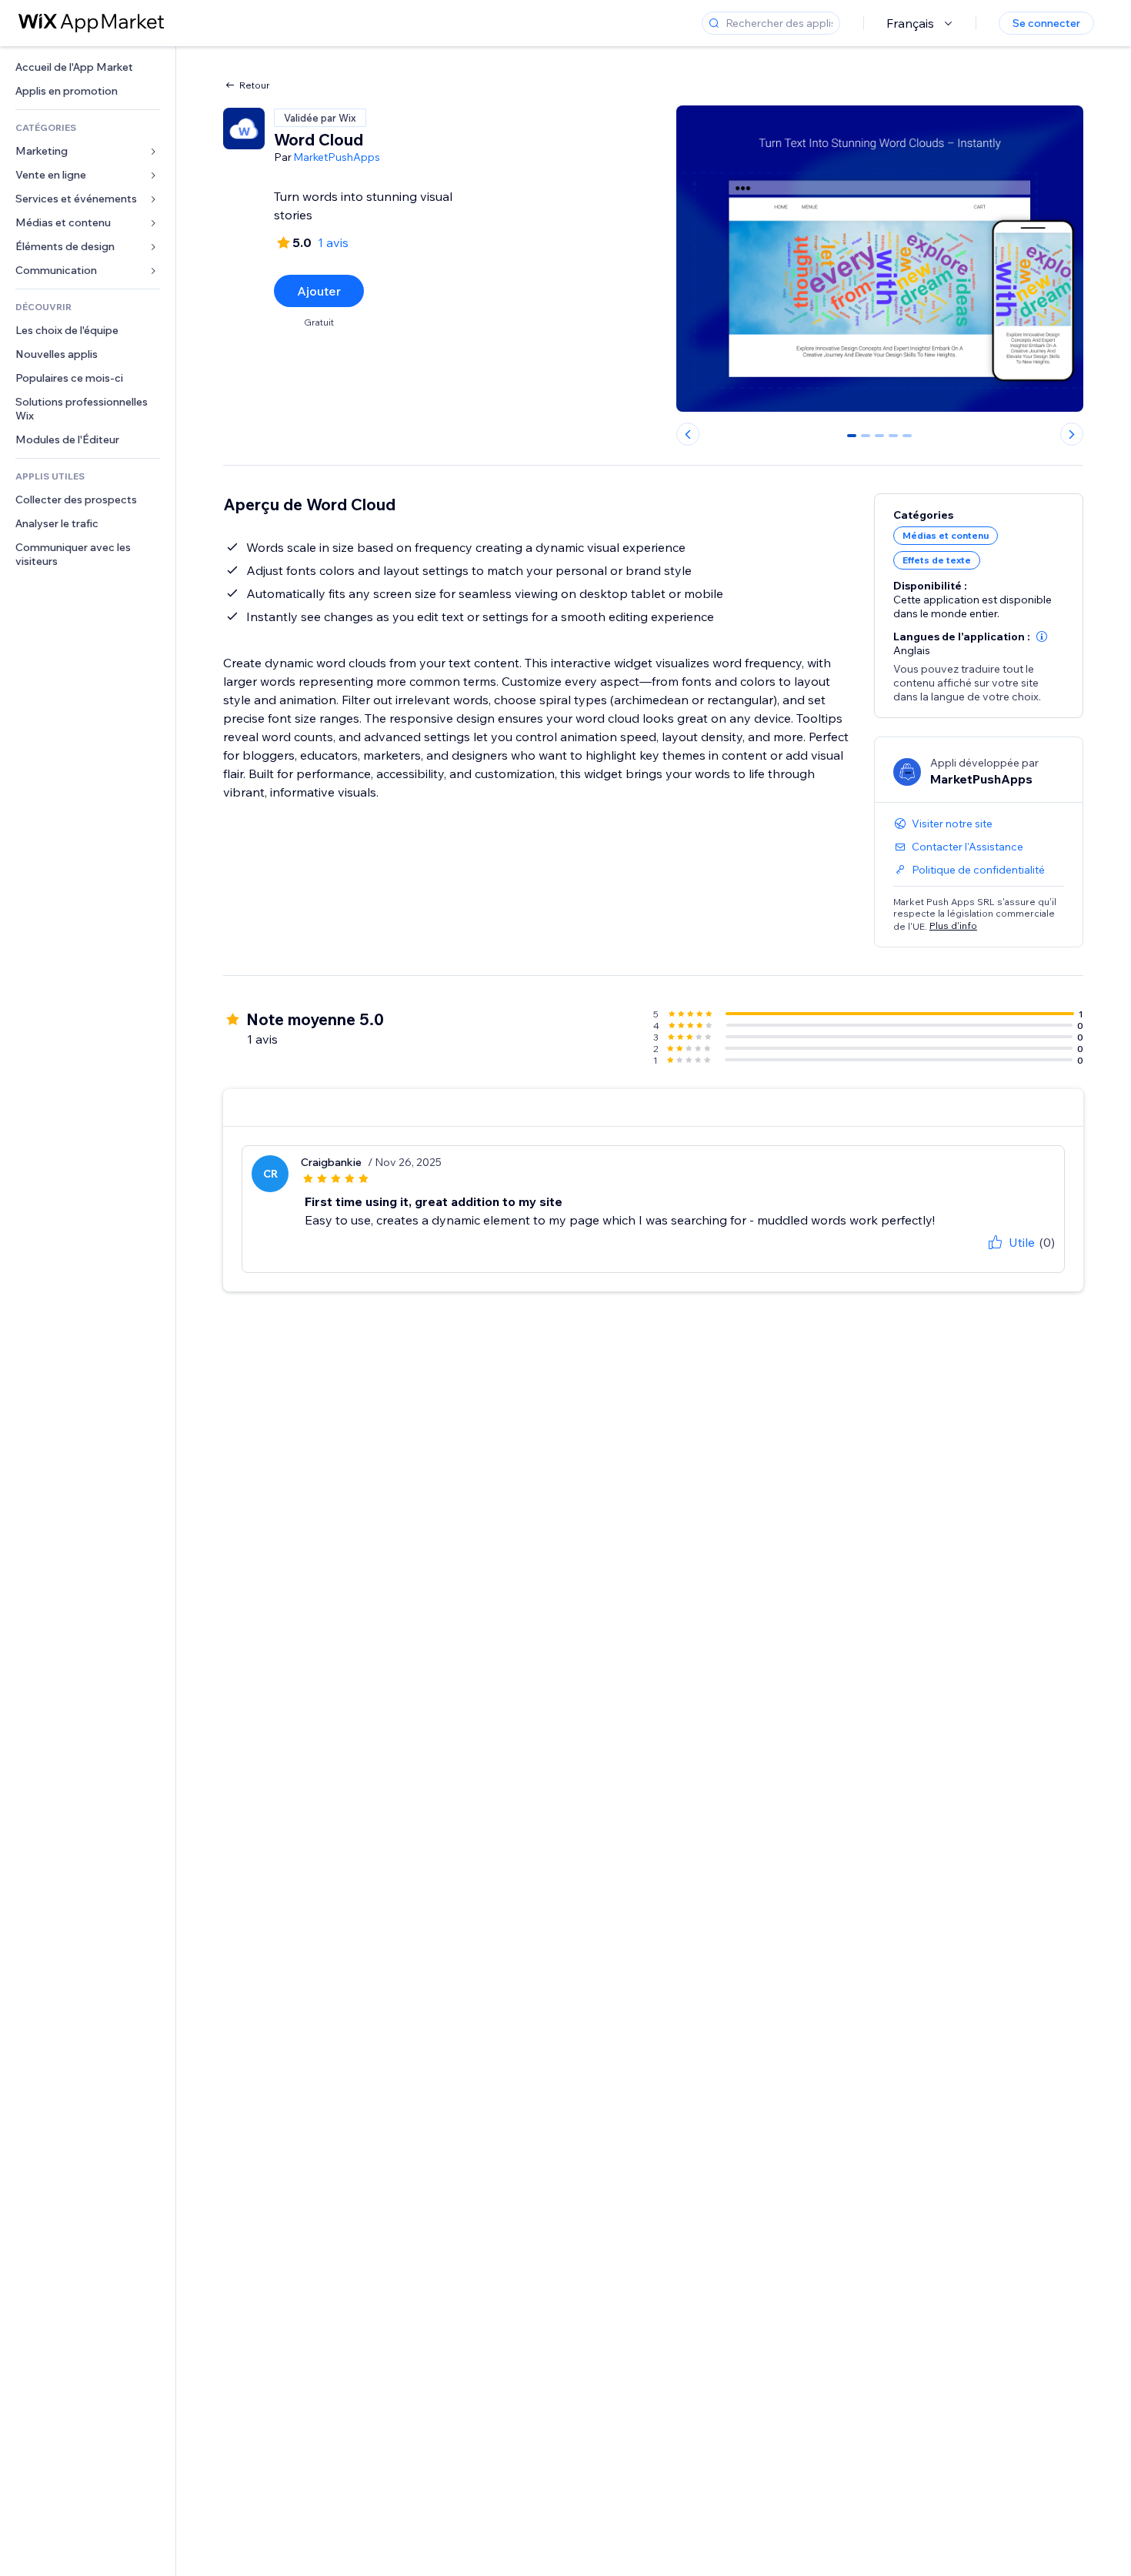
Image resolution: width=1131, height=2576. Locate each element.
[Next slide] (1072, 434)
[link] (88, 67)
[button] (1042, 636)
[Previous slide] (688, 434)
